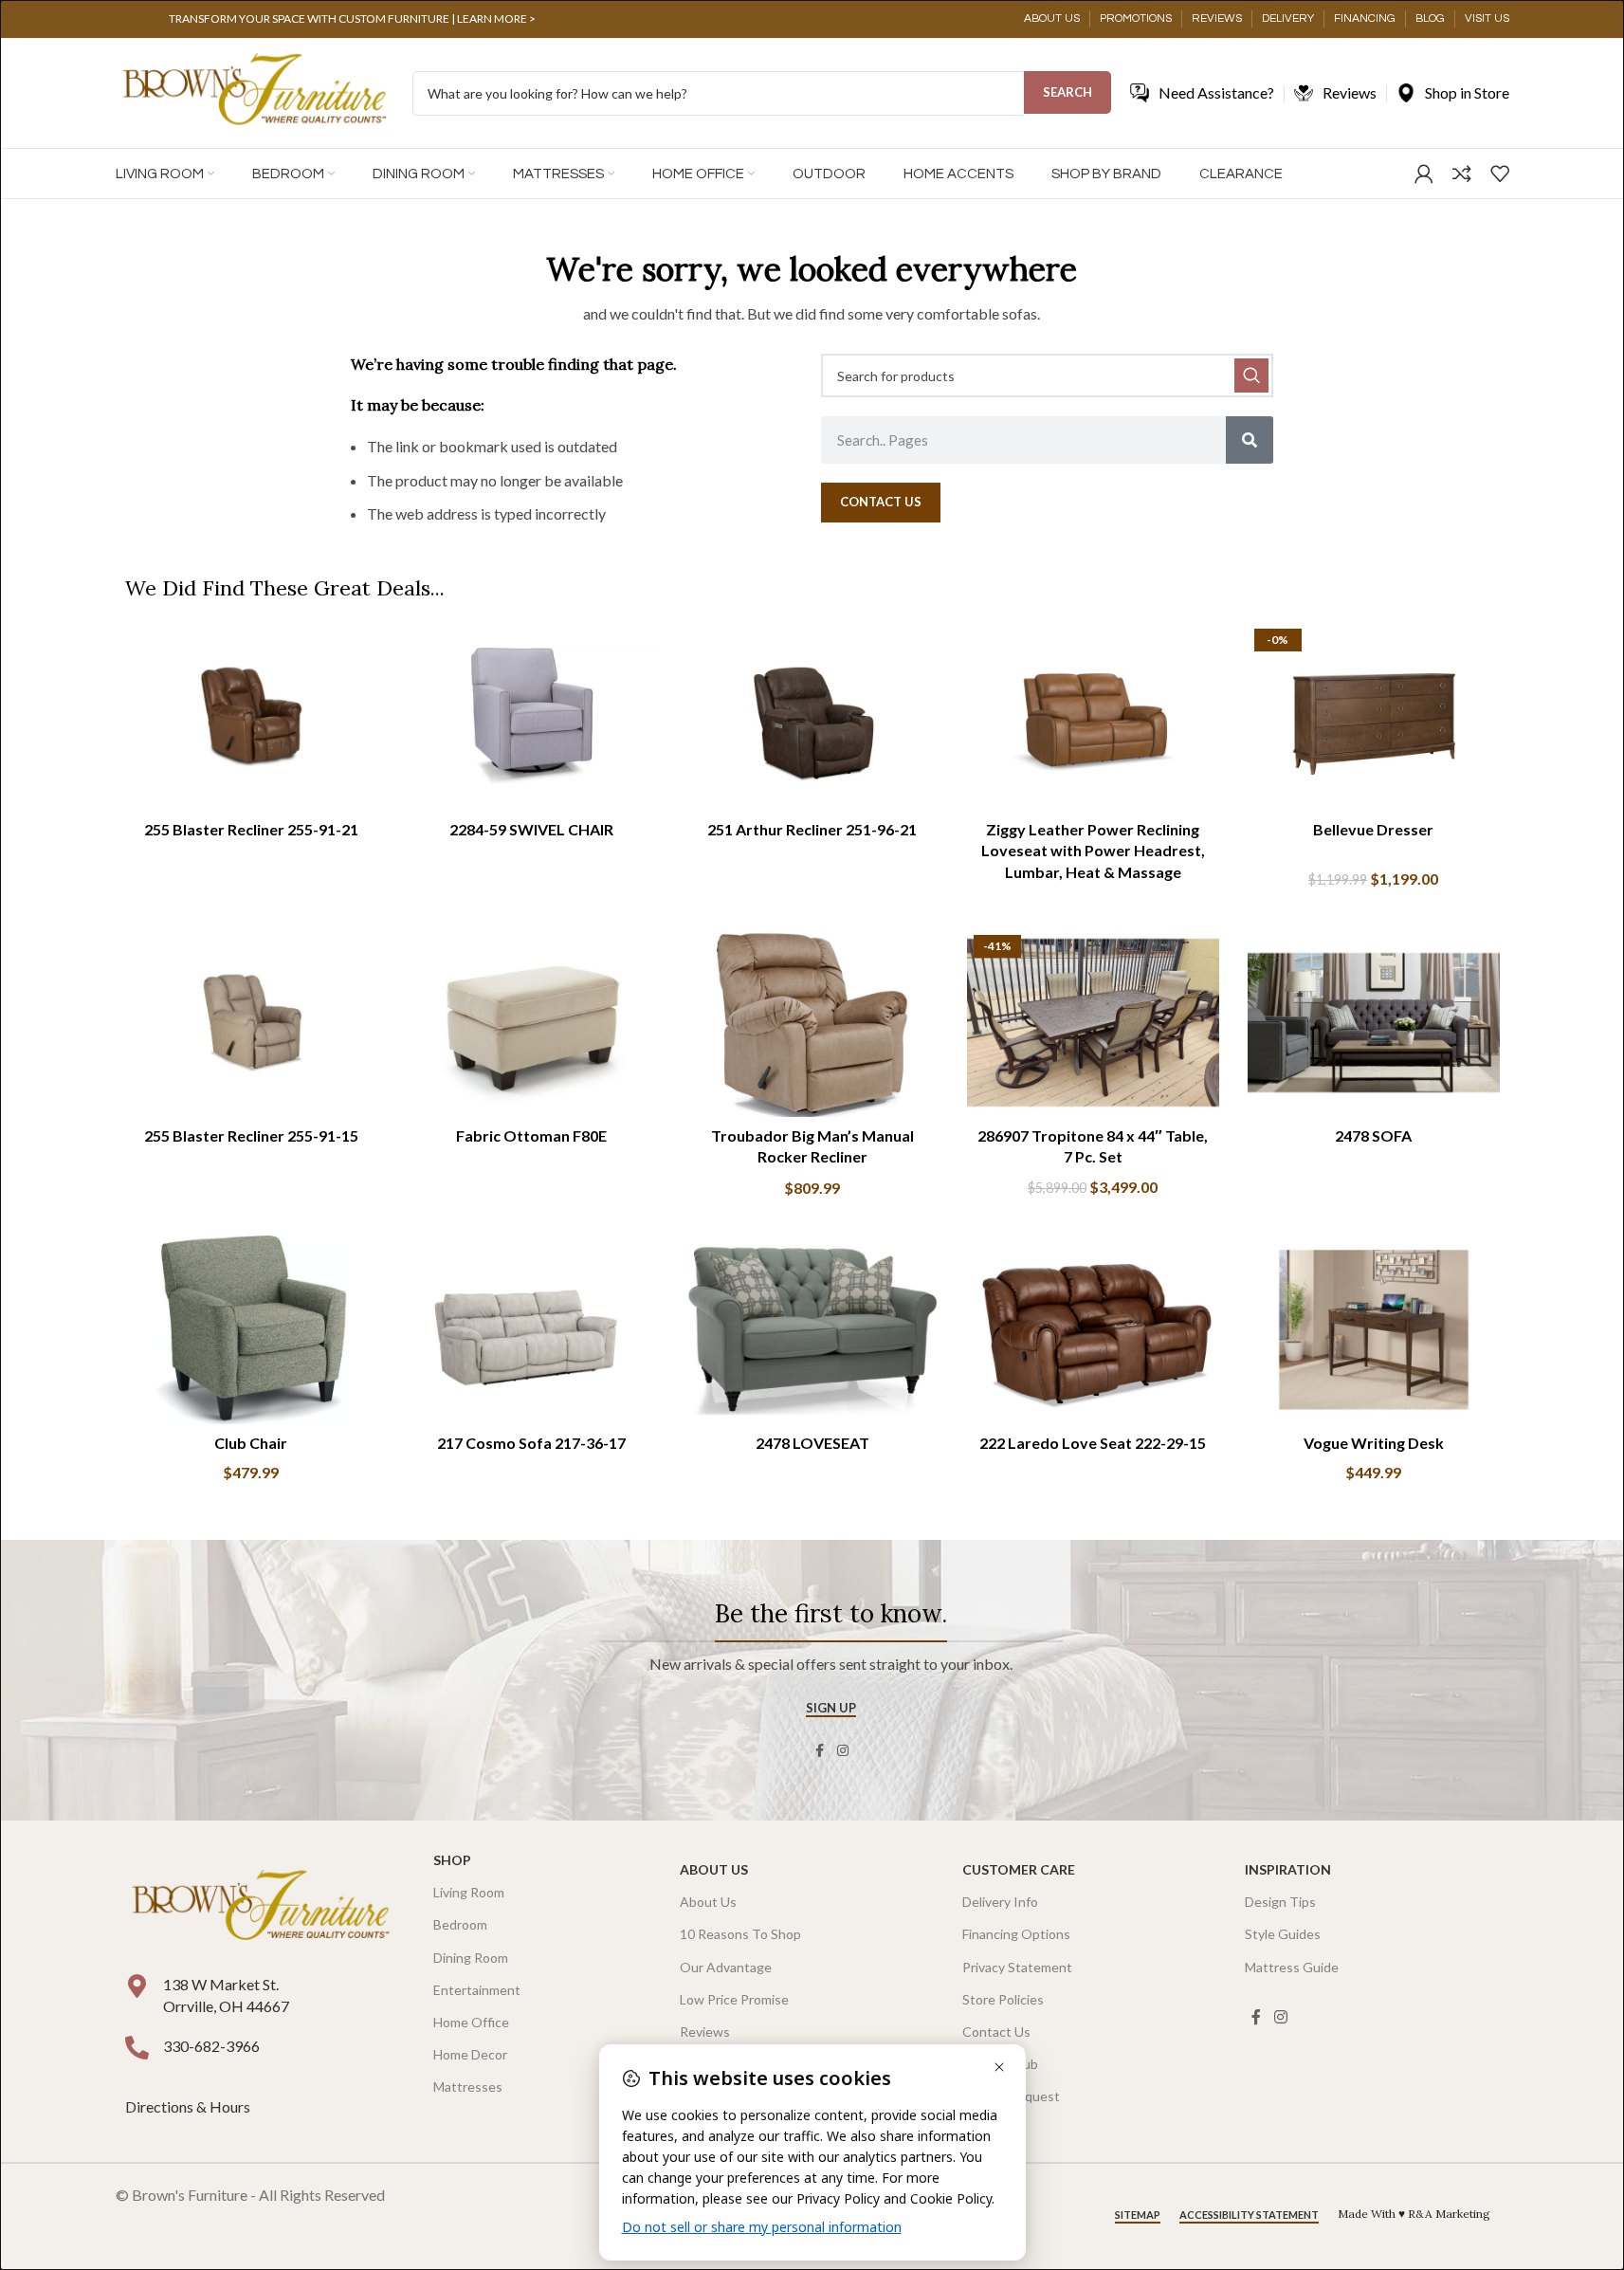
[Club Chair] (251, 1330)
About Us (714, 1869)
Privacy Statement (1017, 1967)
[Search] (1250, 440)
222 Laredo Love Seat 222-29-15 (1093, 1443)
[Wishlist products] (1500, 174)
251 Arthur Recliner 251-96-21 (812, 829)
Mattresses (468, 2087)
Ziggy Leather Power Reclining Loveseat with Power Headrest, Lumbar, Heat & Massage (1093, 851)
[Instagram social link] (843, 1751)
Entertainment (477, 1990)
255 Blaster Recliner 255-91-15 (251, 1135)
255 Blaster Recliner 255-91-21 (251, 829)
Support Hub (1000, 2064)
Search (1067, 92)
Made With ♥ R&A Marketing (1414, 2214)
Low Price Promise (734, 1999)
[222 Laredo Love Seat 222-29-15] (1093, 1330)
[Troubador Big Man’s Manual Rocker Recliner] (812, 1023)
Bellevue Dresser (1373, 829)
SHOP (452, 1860)
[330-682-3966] (137, 2048)
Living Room (469, 1892)
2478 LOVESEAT (812, 1443)
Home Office (471, 2022)
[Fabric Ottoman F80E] (532, 1023)
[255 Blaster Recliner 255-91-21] (251, 717)
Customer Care (1019, 1869)
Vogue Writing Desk (1374, 1443)
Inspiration (1288, 1869)
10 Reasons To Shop (740, 1934)
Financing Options (1016, 1934)
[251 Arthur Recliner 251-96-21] (812, 717)
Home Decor (470, 2054)
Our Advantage (726, 1967)
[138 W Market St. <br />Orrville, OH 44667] (137, 1986)
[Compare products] (1462, 174)
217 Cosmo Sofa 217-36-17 (531, 1443)
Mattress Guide (1292, 1967)
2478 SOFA (1373, 1135)
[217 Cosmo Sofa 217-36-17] (532, 1330)
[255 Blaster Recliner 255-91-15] (251, 1023)
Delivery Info (1000, 1902)
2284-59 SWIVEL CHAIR (531, 829)
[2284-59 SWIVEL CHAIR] (532, 717)
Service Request (1011, 2096)
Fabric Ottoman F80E (531, 1135)
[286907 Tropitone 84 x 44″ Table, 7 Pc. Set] (1093, 1023)
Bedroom (460, 1924)
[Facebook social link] (820, 1751)
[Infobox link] (353, 19)
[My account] (1424, 174)
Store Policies (1003, 1999)
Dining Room (471, 1958)
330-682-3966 (211, 2046)
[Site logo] (255, 92)
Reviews (705, 2032)
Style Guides (1283, 1934)
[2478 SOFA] (1374, 1023)
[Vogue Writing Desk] (1374, 1330)
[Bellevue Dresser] (1374, 717)
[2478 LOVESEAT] (812, 1330)
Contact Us (996, 2032)
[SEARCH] (1251, 375)
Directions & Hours (189, 2106)
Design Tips (1280, 1902)
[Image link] (261, 1907)
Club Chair (251, 1443)
